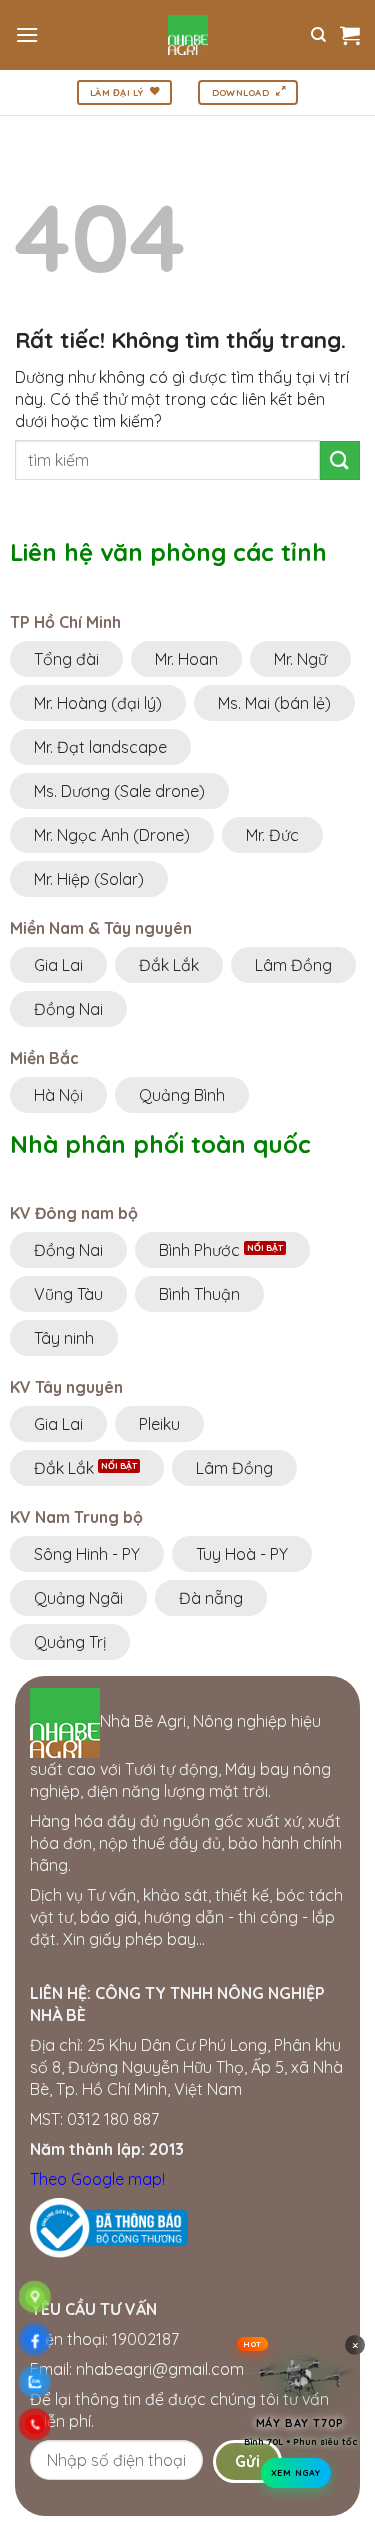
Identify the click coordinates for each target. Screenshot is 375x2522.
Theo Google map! (97, 2179)
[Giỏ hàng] (350, 35)
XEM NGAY (296, 2477)
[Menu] (27, 34)
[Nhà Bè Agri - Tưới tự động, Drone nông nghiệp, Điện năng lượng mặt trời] (187, 35)
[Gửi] (340, 460)
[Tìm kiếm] (318, 35)
